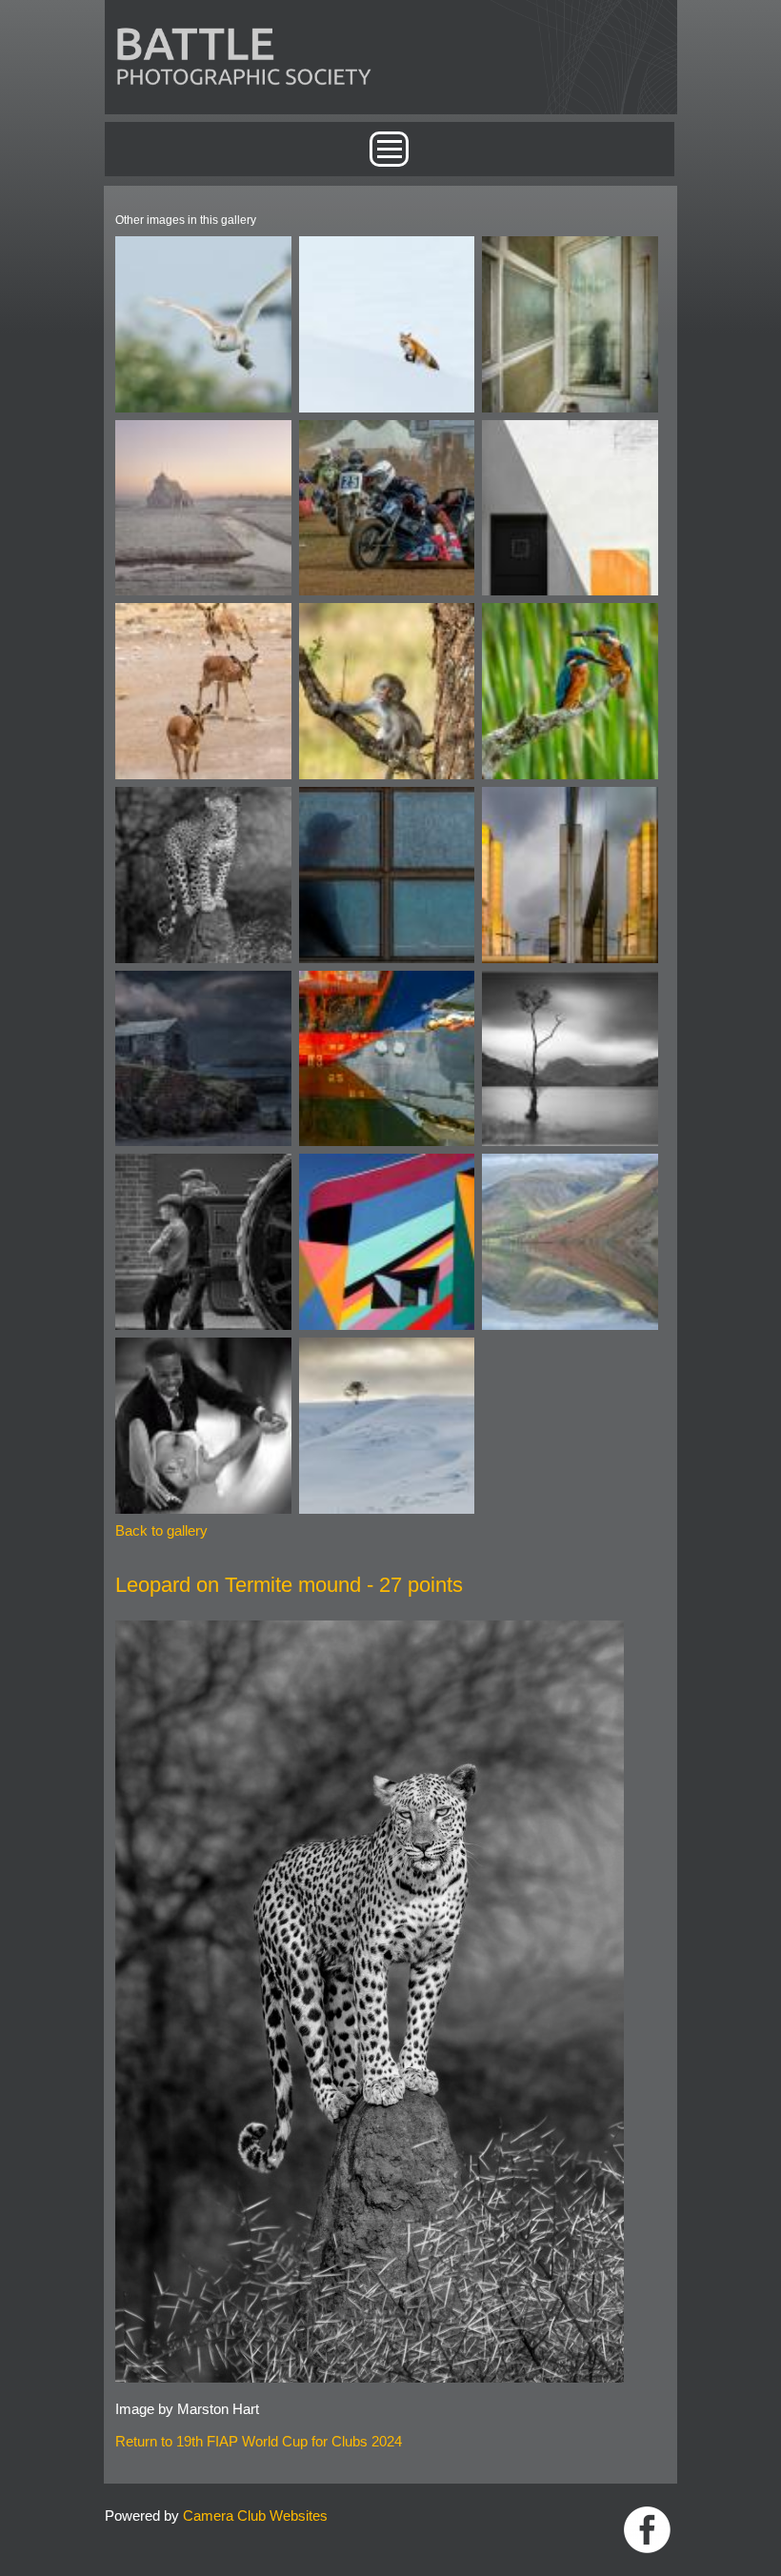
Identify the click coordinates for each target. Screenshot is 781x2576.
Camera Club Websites (255, 2516)
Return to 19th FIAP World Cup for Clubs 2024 (259, 2441)
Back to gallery (161, 1530)
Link (647, 2530)
